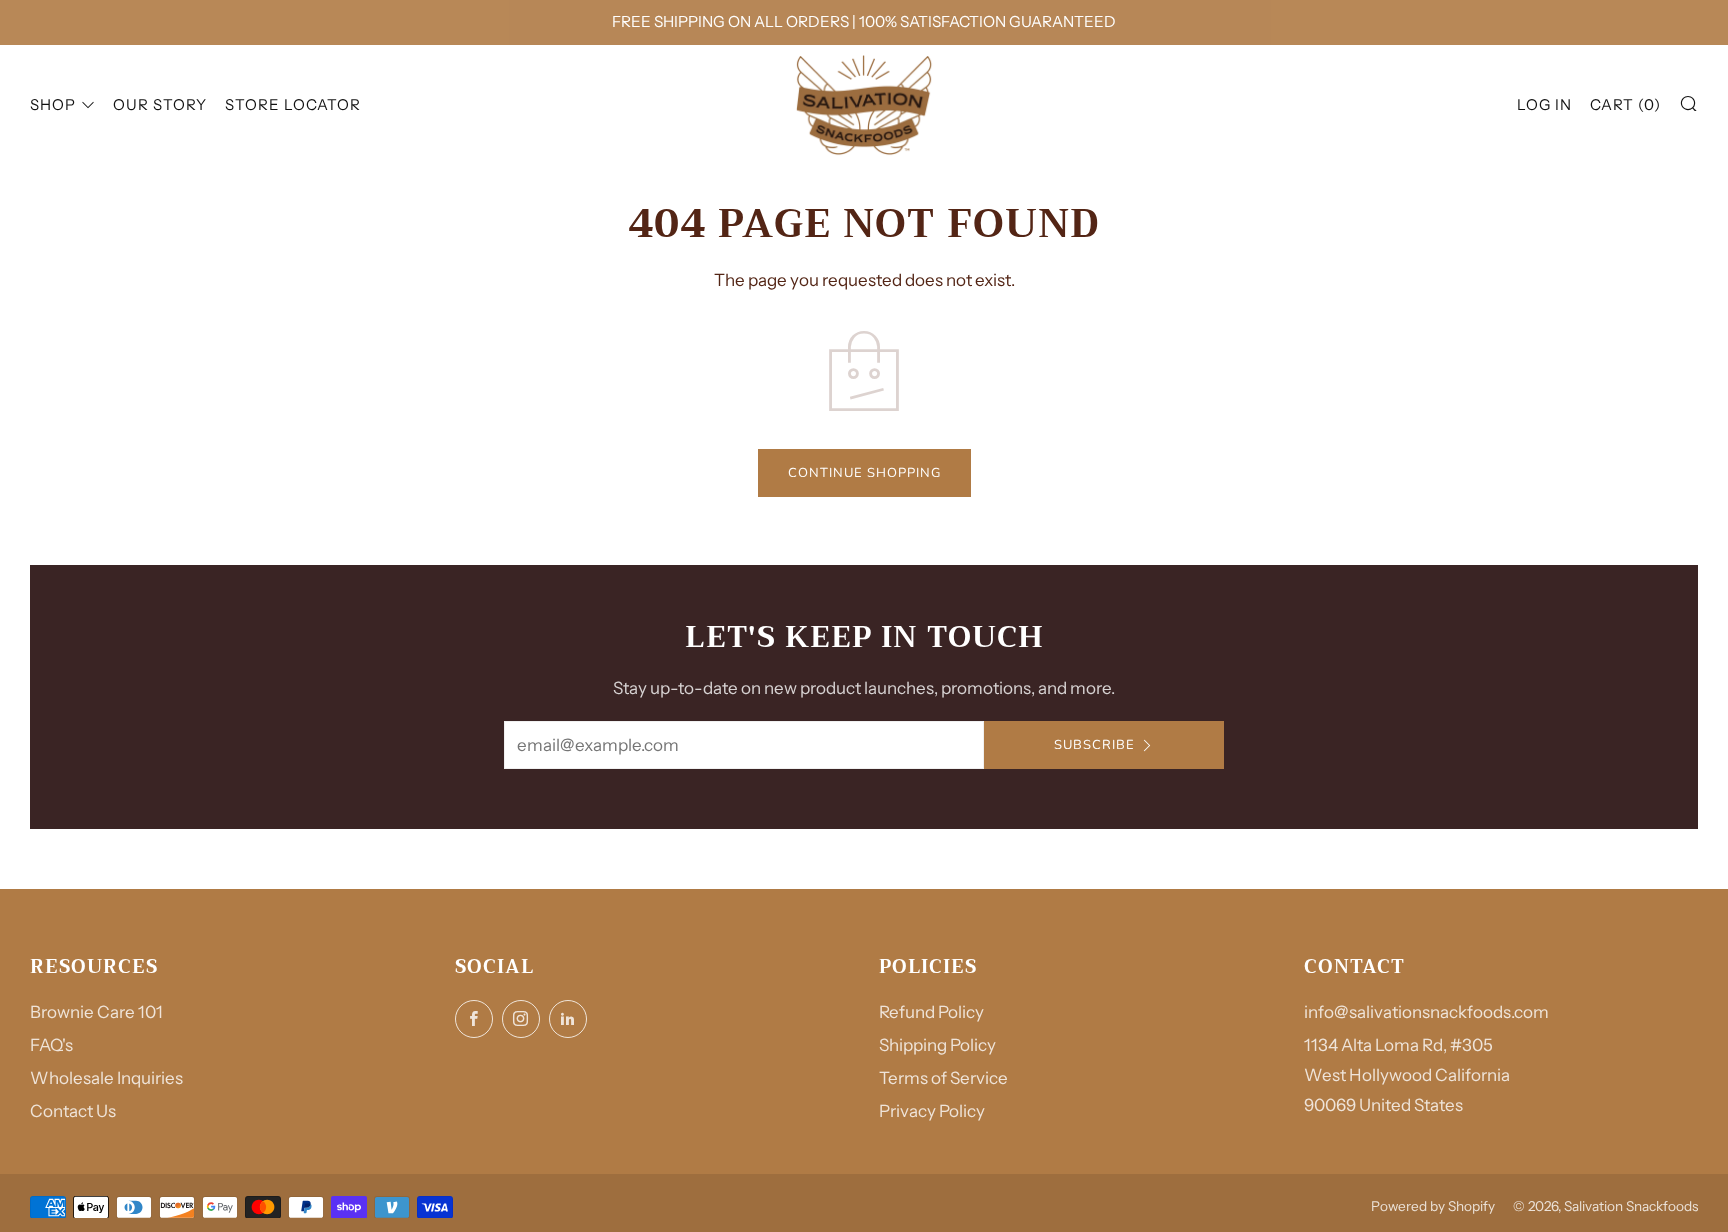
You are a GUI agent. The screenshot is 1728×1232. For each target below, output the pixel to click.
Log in (1544, 103)
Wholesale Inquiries (106, 1078)
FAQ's (51, 1045)
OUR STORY (160, 103)
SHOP (53, 103)
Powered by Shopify (1433, 1206)
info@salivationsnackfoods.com (1426, 1012)
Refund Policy (931, 1012)
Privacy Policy (932, 1111)
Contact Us (73, 1111)
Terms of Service (943, 1078)
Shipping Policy (937, 1045)
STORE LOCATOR (293, 103)
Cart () (1625, 103)
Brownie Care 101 (96, 1012)
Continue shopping (864, 473)
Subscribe (1094, 745)
